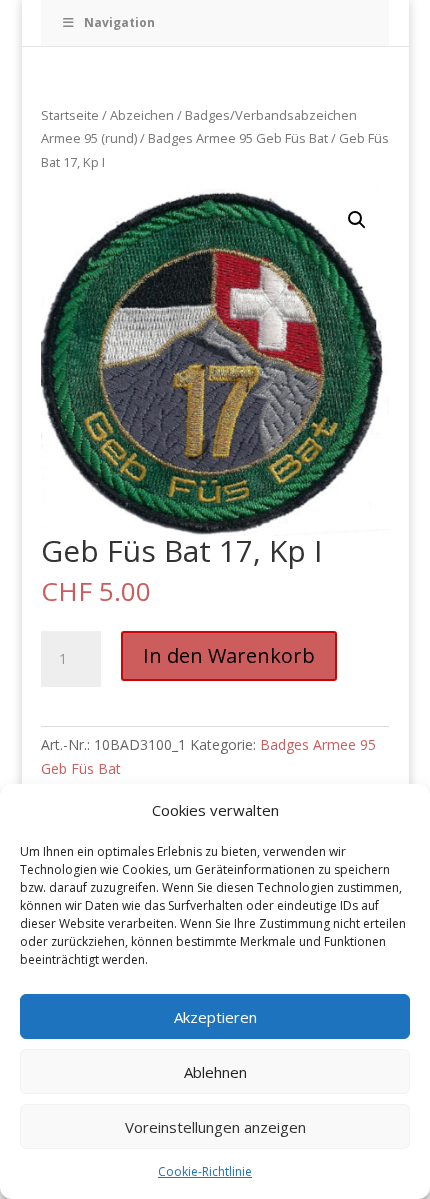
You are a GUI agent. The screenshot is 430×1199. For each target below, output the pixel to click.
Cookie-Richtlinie (205, 1171)
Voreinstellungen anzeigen (215, 1127)
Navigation (119, 22)
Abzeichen (142, 115)
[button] (357, 220)
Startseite (70, 115)
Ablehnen (215, 1072)
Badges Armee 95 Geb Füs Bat (238, 138)
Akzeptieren (215, 1017)
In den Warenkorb (229, 655)
